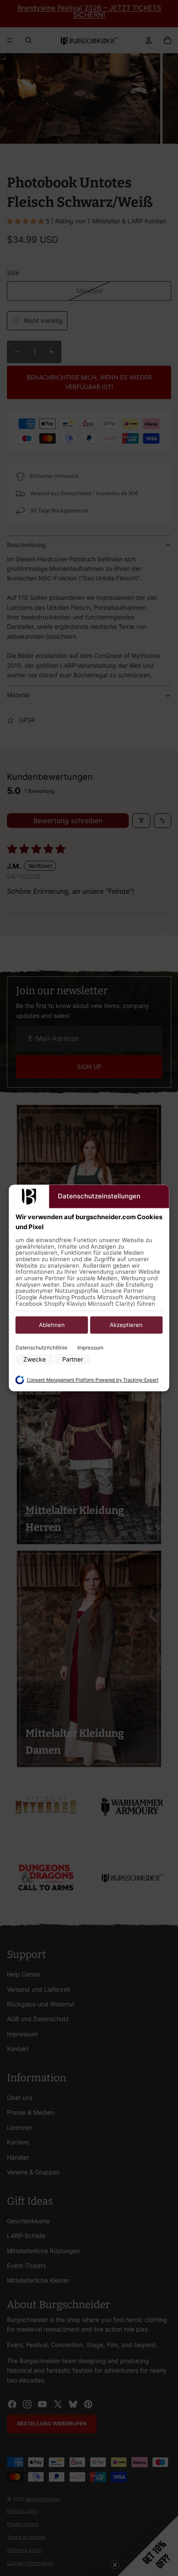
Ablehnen (52, 1325)
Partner (73, 1360)
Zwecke (35, 1360)
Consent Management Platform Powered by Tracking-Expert (93, 1380)
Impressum (90, 1348)
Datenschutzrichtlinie (41, 1348)
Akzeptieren (126, 1325)
